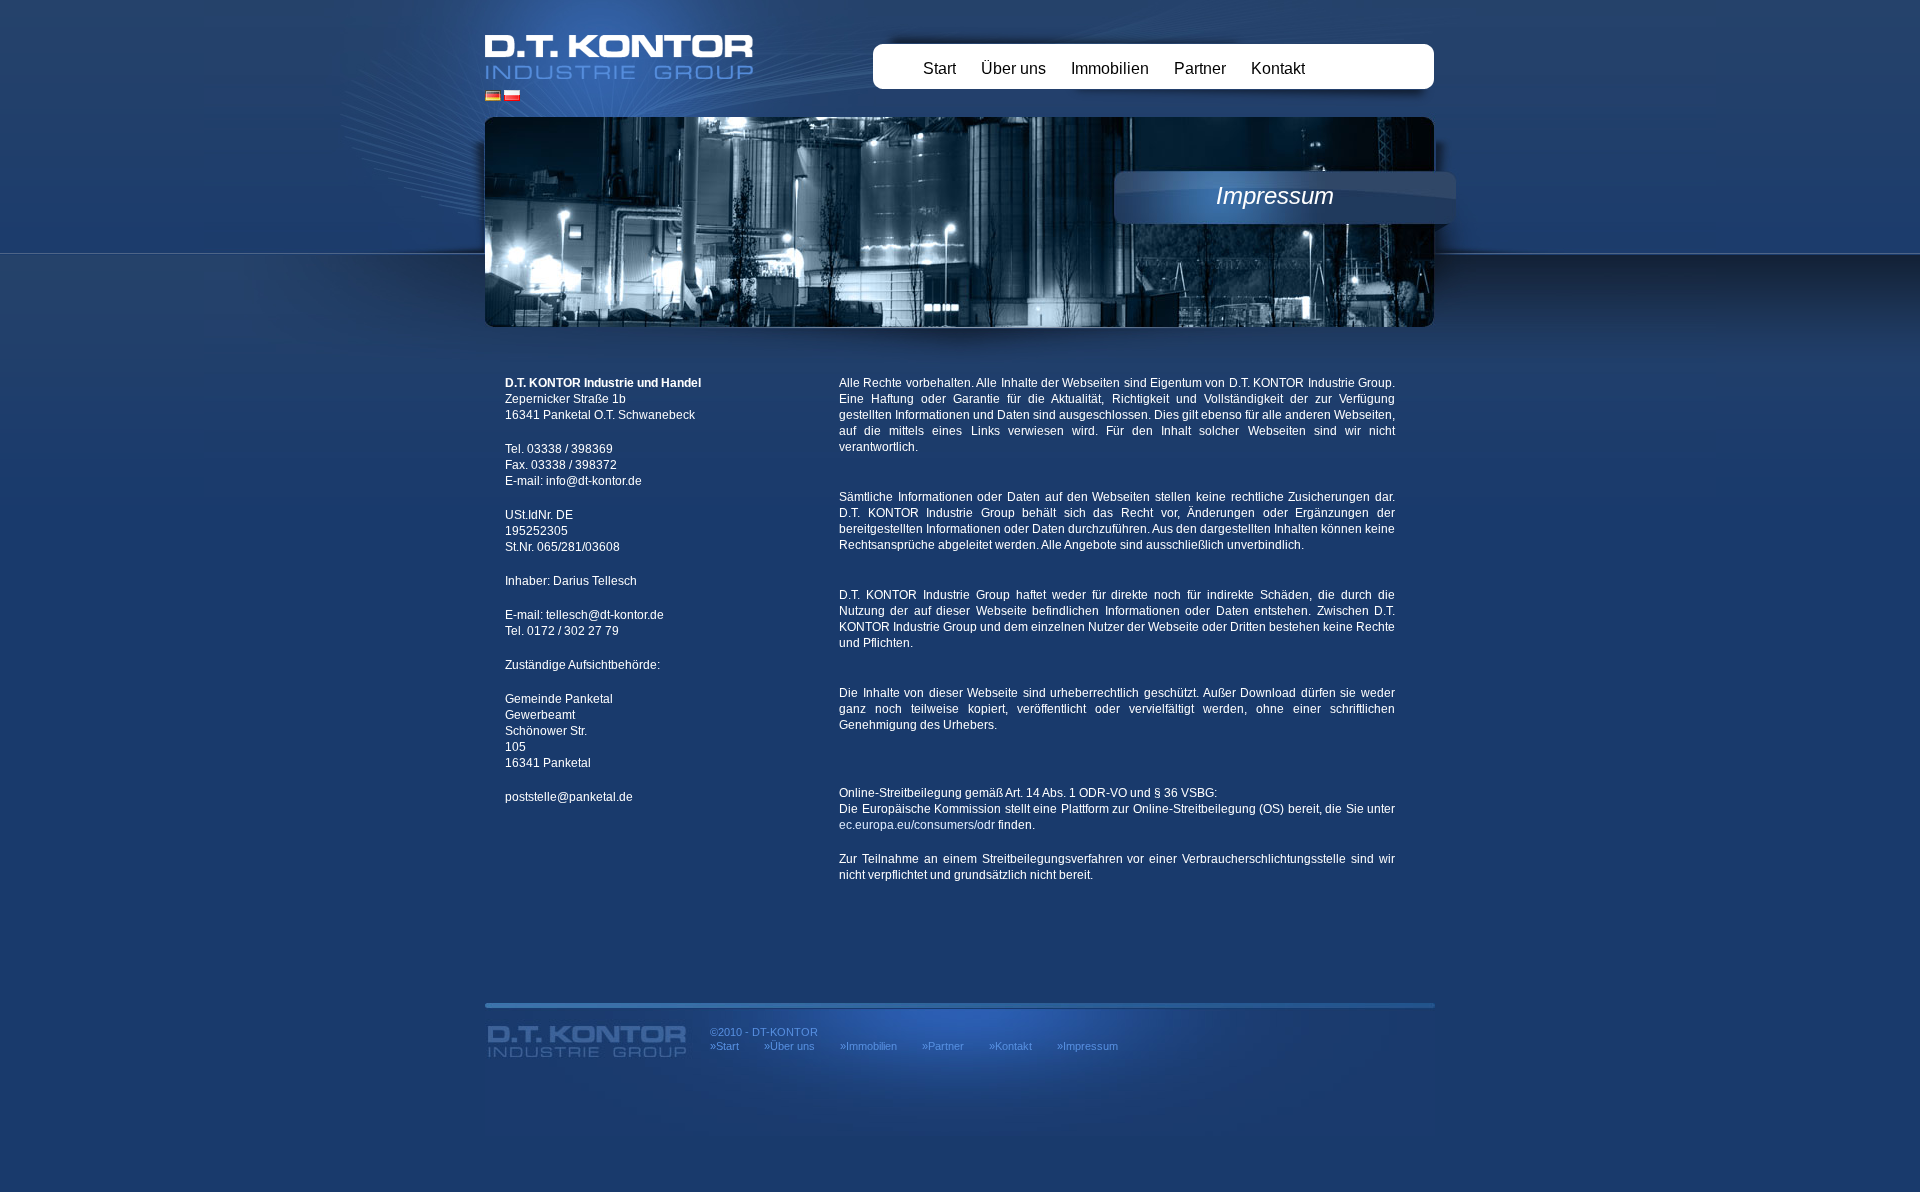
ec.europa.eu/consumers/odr (917, 825)
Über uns (1013, 68)
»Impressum (1087, 1046)
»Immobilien (868, 1046)
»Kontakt (1010, 1046)
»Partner (943, 1046)
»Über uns (789, 1046)
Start (939, 68)
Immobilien (1110, 68)
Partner (1200, 68)
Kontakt (1278, 68)
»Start (724, 1046)
